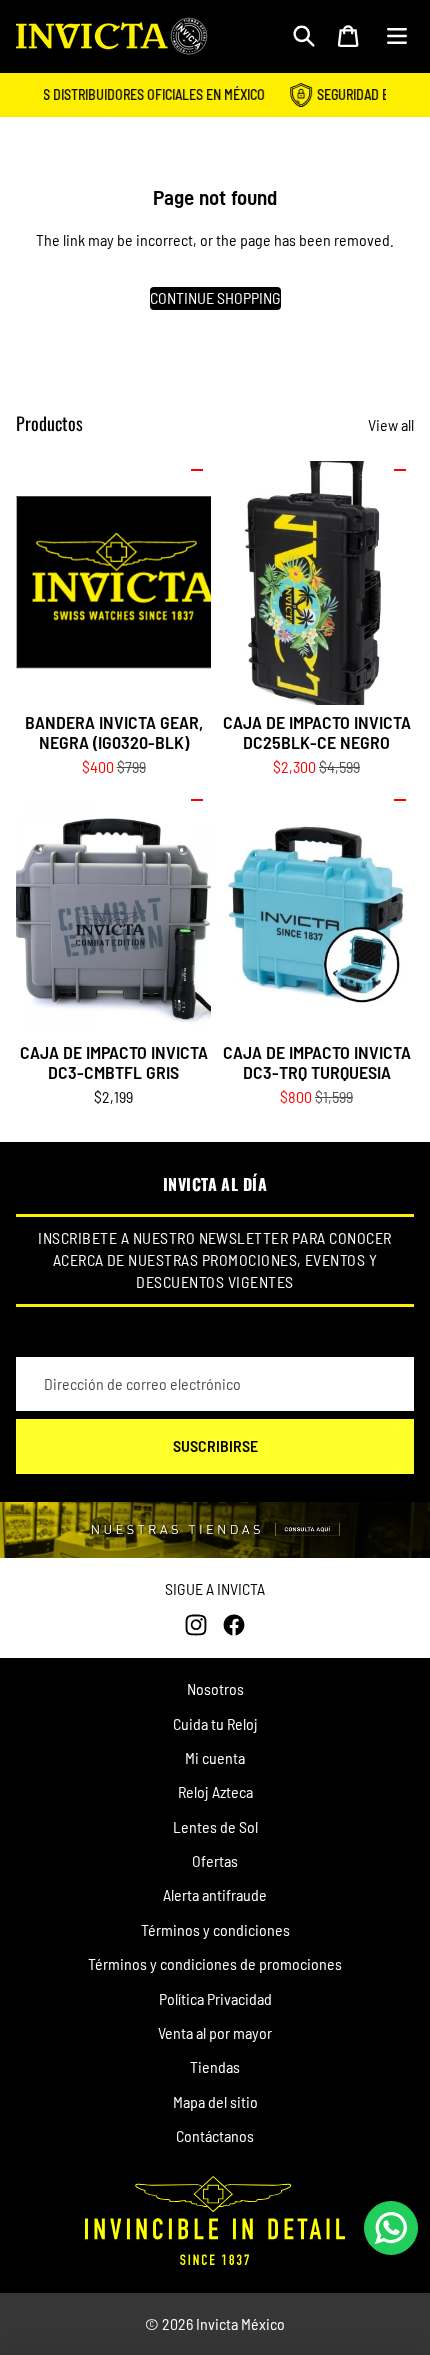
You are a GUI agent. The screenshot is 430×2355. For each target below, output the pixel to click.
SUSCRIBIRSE (215, 1445)
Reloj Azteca (215, 1791)
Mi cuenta (215, 1757)
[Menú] (397, 36)
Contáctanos (215, 2135)
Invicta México (240, 2323)
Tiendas (215, 2066)
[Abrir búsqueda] (304, 36)
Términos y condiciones (215, 1929)
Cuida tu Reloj (215, 1723)
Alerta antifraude (215, 1894)
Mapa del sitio (215, 2101)
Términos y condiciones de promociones (215, 1963)
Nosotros (215, 1688)
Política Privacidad (215, 1998)
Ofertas (215, 1860)
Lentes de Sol (215, 1826)
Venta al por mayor (215, 2032)
